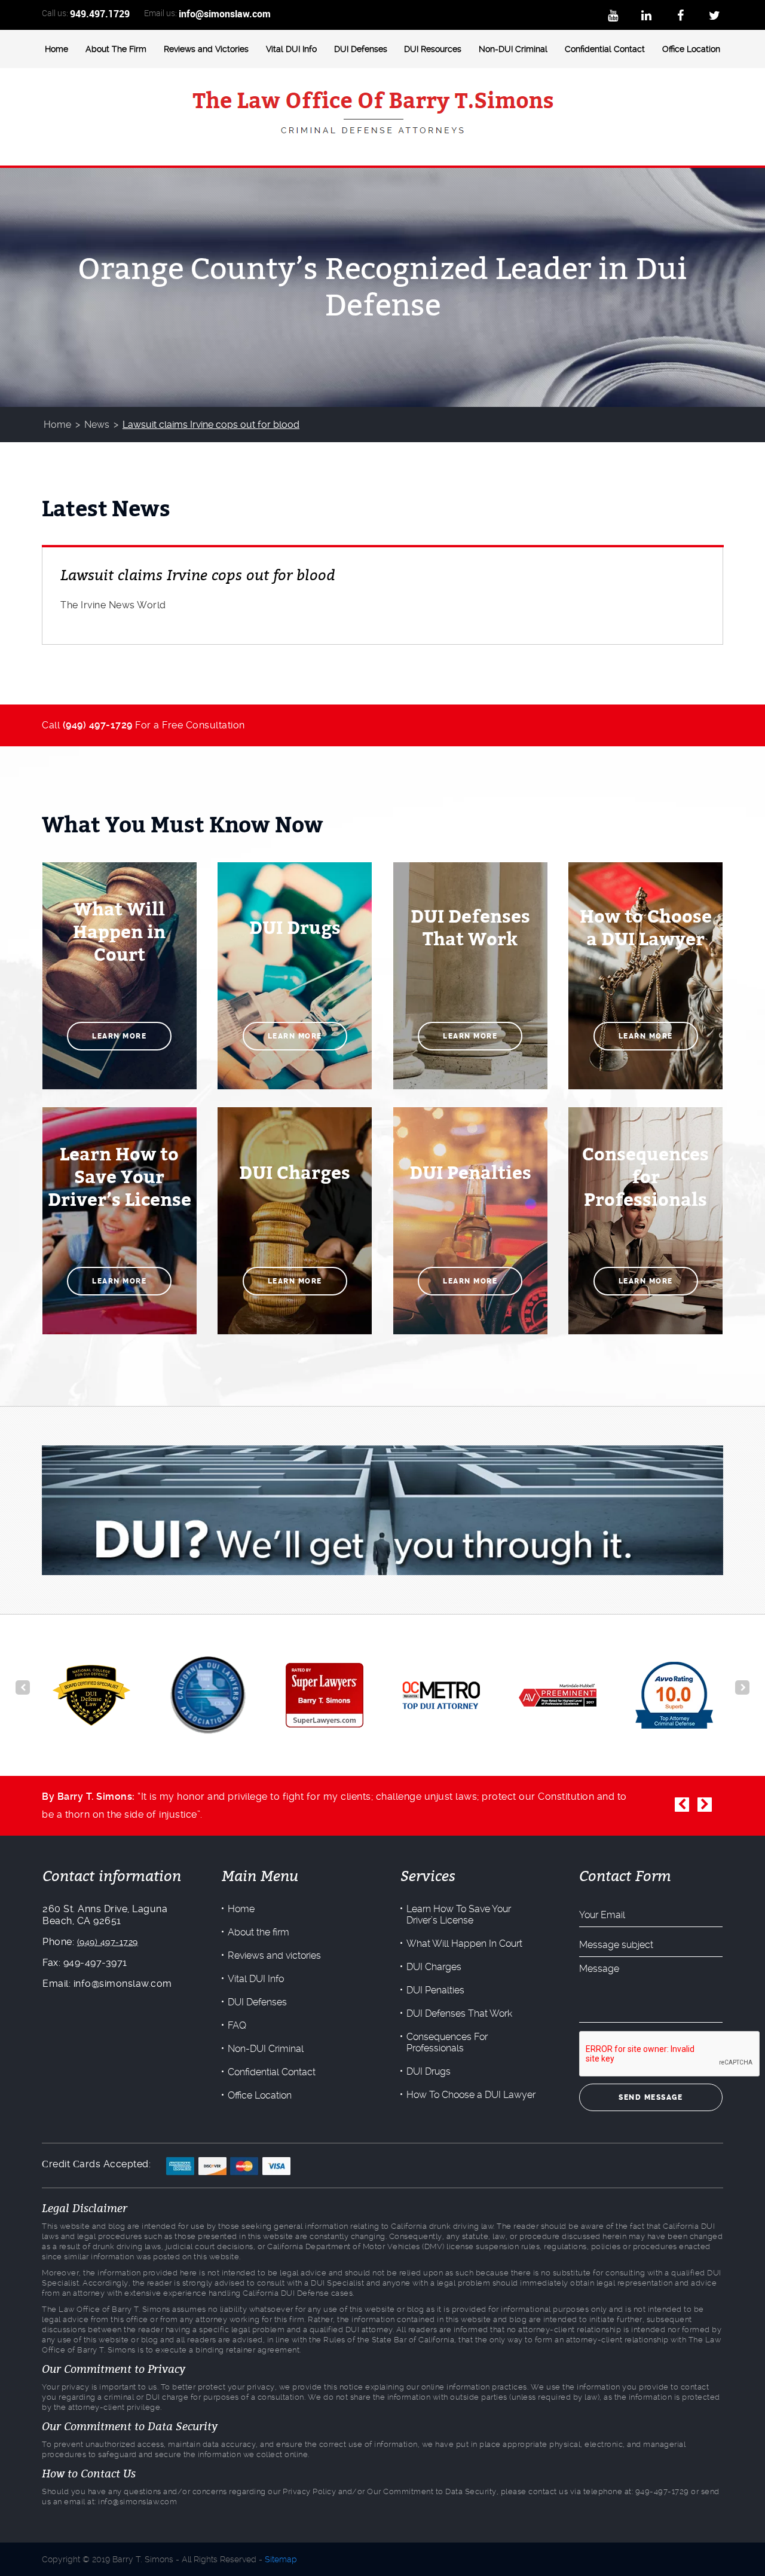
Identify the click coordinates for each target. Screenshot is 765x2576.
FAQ (237, 2025)
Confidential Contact (605, 49)
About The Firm (116, 49)
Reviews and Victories (206, 49)
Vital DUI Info (291, 49)
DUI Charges (434, 1967)
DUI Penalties (435, 1990)
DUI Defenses (361, 49)
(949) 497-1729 (108, 1942)
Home (56, 49)
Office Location (691, 49)
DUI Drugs (429, 2071)
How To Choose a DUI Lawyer (471, 2095)
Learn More (119, 1036)
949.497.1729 (100, 14)
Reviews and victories (274, 1955)
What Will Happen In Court (464, 1944)
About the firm (258, 1932)
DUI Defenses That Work (459, 2013)
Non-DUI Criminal (513, 49)
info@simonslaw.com (225, 14)
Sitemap (281, 2559)
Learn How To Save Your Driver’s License (459, 1915)
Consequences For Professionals (447, 2042)
